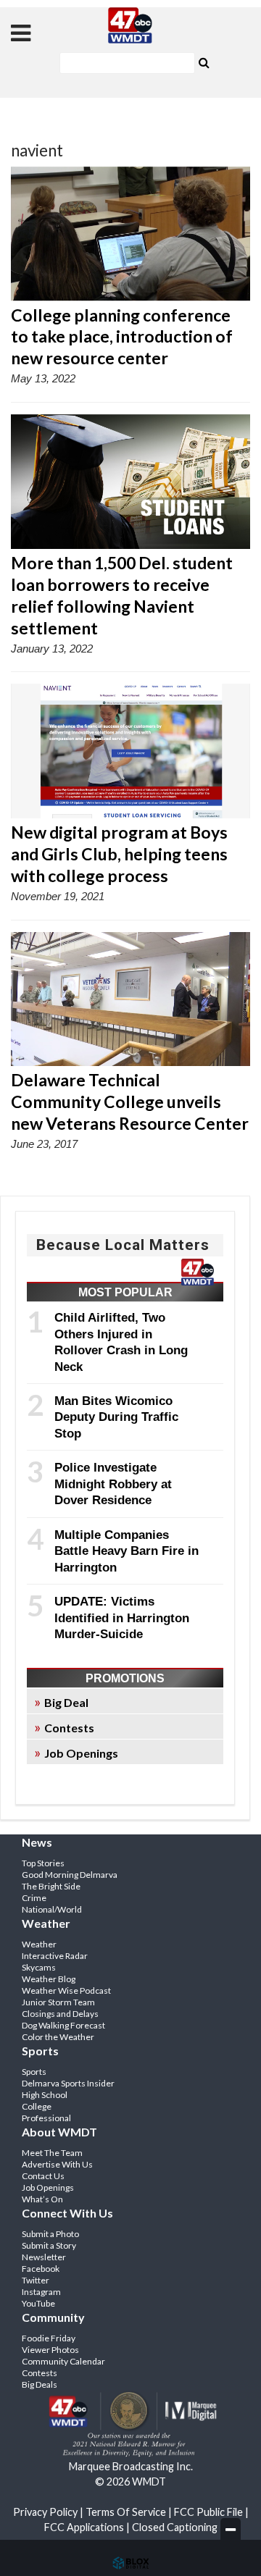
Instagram (41, 2292)
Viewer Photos (50, 2350)
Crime (34, 1898)
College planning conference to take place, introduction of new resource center (122, 337)
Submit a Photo (50, 2234)
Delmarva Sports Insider (68, 2083)
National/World (52, 1909)
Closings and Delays (60, 2014)
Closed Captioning (175, 2527)
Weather (39, 1944)
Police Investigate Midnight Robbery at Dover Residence (113, 1484)
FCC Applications (84, 2527)
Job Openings (81, 1753)
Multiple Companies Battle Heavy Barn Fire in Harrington (127, 1551)
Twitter (36, 2280)
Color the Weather (58, 2037)
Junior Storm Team (58, 2002)
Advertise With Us (57, 2164)
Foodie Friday (49, 2338)
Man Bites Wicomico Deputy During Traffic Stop (116, 1417)
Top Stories (43, 1863)
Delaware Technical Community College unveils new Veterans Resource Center (130, 1102)
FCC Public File (208, 2512)
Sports (34, 2072)
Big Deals (40, 2384)
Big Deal (66, 1702)
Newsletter (44, 2257)
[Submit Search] (204, 62)
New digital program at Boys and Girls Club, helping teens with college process (119, 854)
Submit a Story (49, 2245)
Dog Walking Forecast (63, 2025)
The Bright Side (51, 1886)
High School (45, 2095)
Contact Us (43, 2176)
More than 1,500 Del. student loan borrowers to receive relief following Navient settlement (122, 595)
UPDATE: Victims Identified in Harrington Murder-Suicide (122, 1618)
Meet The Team (52, 2153)
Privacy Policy (45, 2512)
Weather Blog (49, 1979)
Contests (69, 1728)
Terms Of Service (126, 2512)
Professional (46, 2118)
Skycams (39, 1967)
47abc (130, 25)
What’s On (42, 2199)
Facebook (41, 2269)
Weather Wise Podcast (66, 1990)
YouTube (38, 2303)
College (37, 2106)
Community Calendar (63, 2361)
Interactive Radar (55, 1956)
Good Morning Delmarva (70, 1875)
